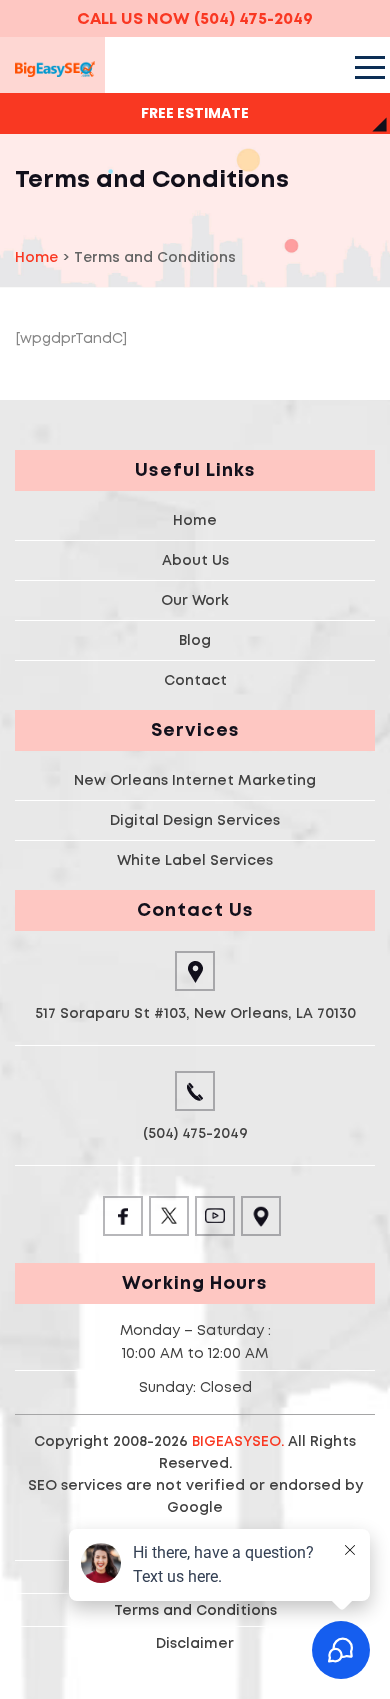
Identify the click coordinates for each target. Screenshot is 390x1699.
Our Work (195, 600)
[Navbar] (367, 67)
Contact (195, 680)
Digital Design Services (195, 820)
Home (195, 520)
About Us (195, 560)
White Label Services (195, 860)
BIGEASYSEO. (238, 1441)
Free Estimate (195, 113)
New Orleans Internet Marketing (195, 780)
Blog (195, 640)
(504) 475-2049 (253, 18)
